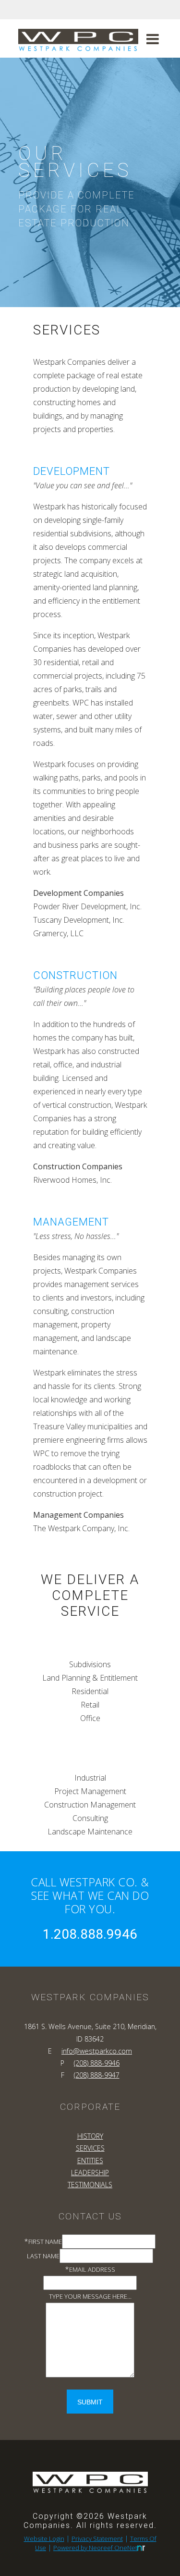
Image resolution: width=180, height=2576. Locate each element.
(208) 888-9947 (97, 2075)
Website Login (44, 2539)
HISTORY (90, 2136)
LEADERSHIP (90, 2173)
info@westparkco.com (97, 2051)
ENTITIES (90, 2161)
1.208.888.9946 (90, 1934)
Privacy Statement (97, 2539)
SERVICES (90, 2148)
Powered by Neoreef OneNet (95, 2548)
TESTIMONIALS (90, 2185)
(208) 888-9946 (97, 2063)
